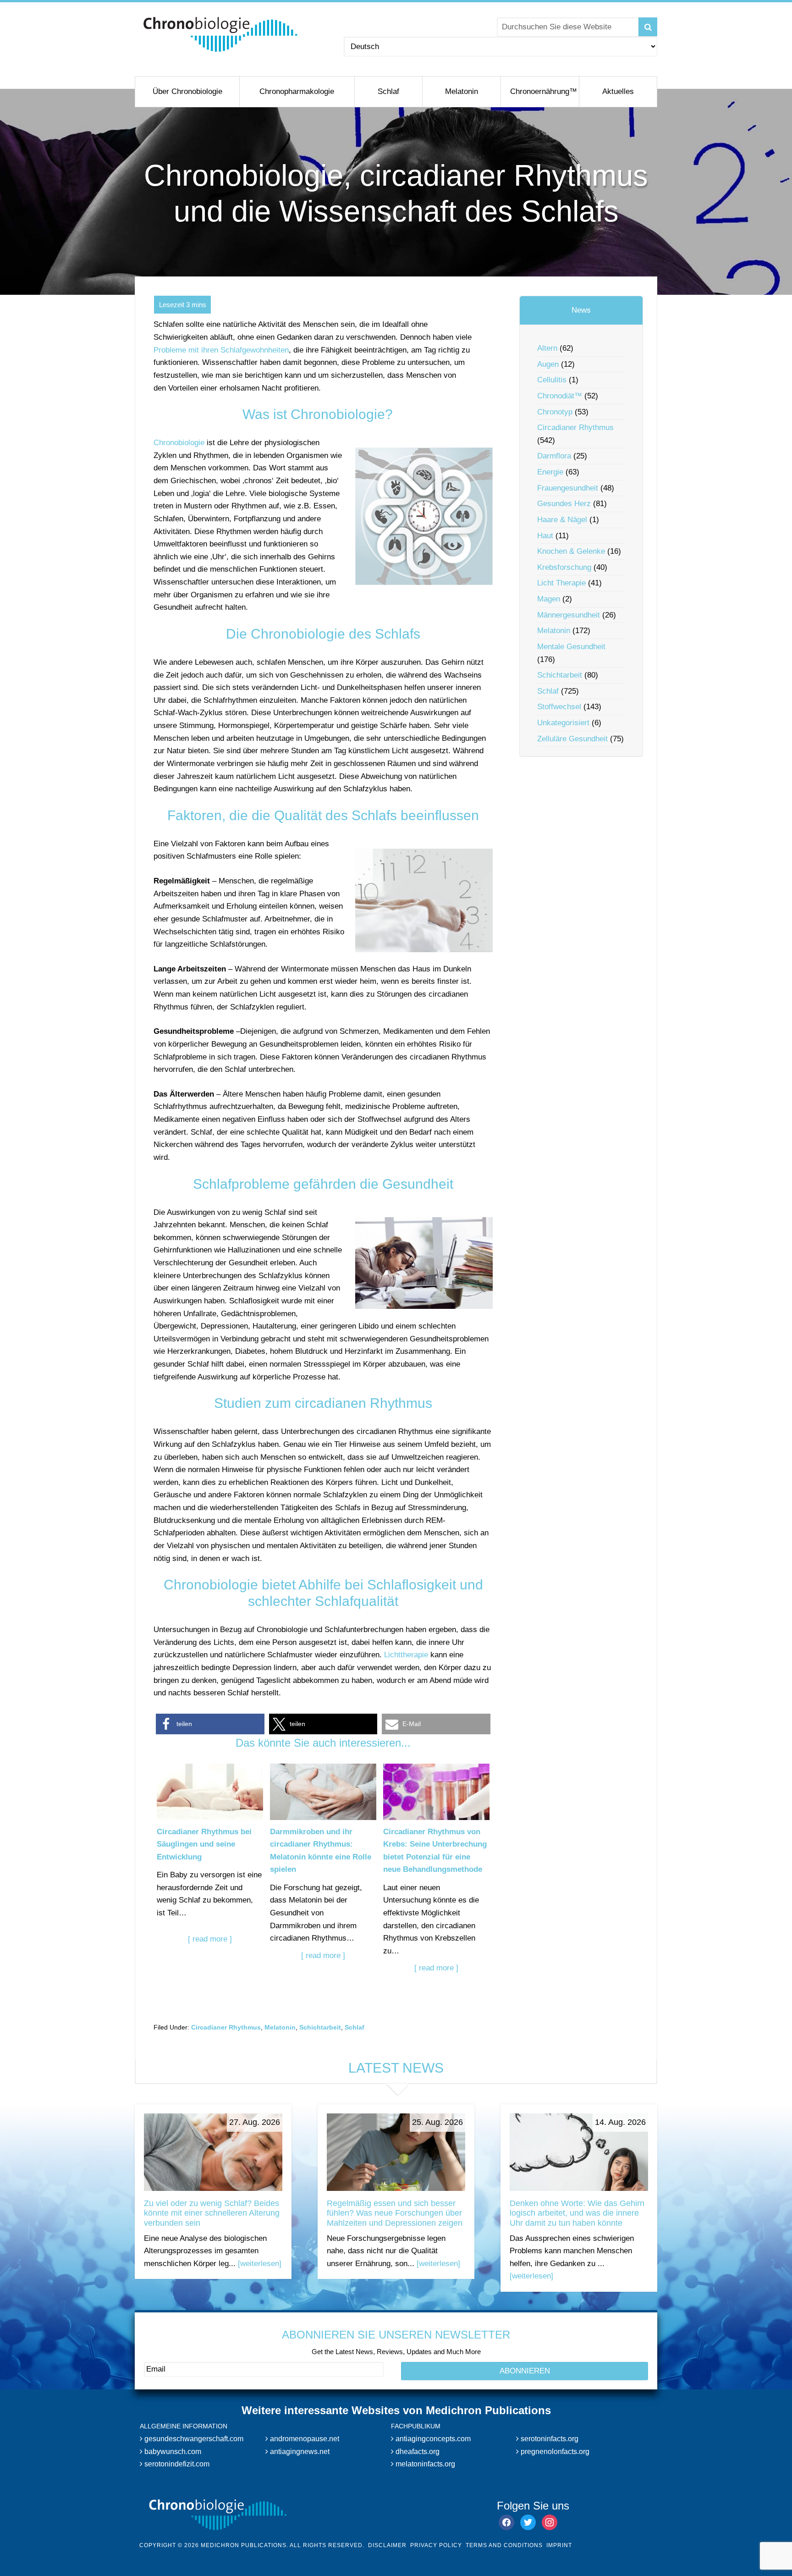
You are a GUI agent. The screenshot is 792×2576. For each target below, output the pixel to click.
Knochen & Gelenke (571, 551)
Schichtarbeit (320, 2027)
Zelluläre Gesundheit (572, 739)
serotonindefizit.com (176, 2464)
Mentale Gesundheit (571, 647)
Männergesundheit (569, 615)
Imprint (559, 2545)
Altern (547, 348)
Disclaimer (387, 2545)
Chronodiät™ (560, 396)
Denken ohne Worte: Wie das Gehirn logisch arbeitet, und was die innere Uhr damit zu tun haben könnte (577, 2213)
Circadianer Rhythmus (226, 2027)
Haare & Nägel (562, 520)
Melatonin (280, 2027)
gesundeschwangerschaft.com (193, 2439)
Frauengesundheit (568, 488)
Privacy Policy (436, 2545)
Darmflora (554, 456)
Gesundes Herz (564, 504)
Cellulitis (552, 380)
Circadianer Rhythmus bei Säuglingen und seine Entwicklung (204, 1844)
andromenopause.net (304, 2439)
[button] (210, 1724)
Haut (545, 536)
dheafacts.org (417, 2452)
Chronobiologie (179, 443)
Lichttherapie (406, 1655)
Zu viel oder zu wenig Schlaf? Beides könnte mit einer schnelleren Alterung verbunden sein (212, 2213)
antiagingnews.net (299, 2452)
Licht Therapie (561, 583)
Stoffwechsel (559, 707)
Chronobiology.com (221, 34)
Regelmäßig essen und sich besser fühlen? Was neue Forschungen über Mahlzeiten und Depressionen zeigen (395, 2213)
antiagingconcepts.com (432, 2439)
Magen (549, 599)
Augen (548, 364)
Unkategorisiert (563, 723)
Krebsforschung (564, 567)
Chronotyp (555, 412)
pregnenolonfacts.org (554, 2452)
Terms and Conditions (504, 2545)
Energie (550, 472)
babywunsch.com (172, 2452)
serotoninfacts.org (549, 2439)
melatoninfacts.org (424, 2464)
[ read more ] (210, 1939)
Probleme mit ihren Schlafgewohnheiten (221, 350)
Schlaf (355, 2027)
